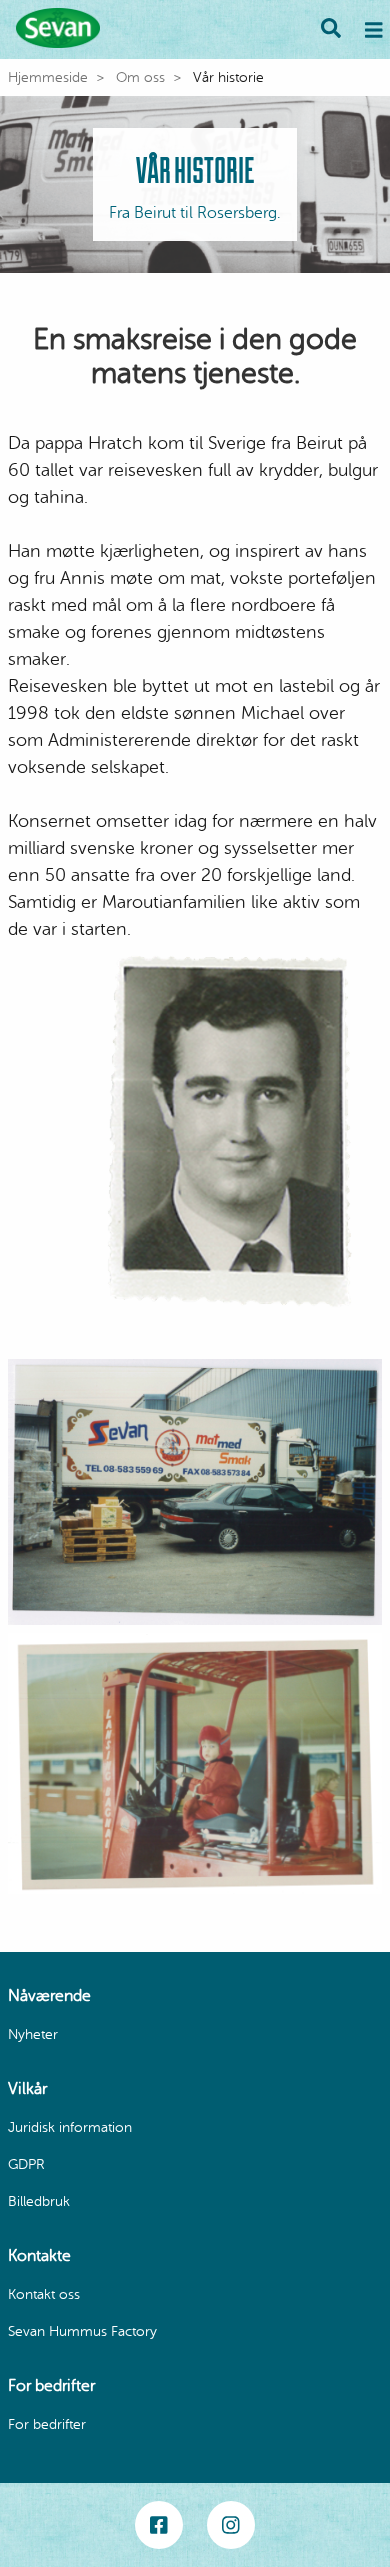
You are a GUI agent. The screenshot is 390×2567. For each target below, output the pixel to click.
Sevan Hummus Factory (82, 2331)
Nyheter (33, 2034)
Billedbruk (39, 2201)
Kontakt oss (44, 2294)
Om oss (140, 77)
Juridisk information (70, 2127)
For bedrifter (47, 2424)
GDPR (26, 2164)
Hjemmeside (48, 77)
